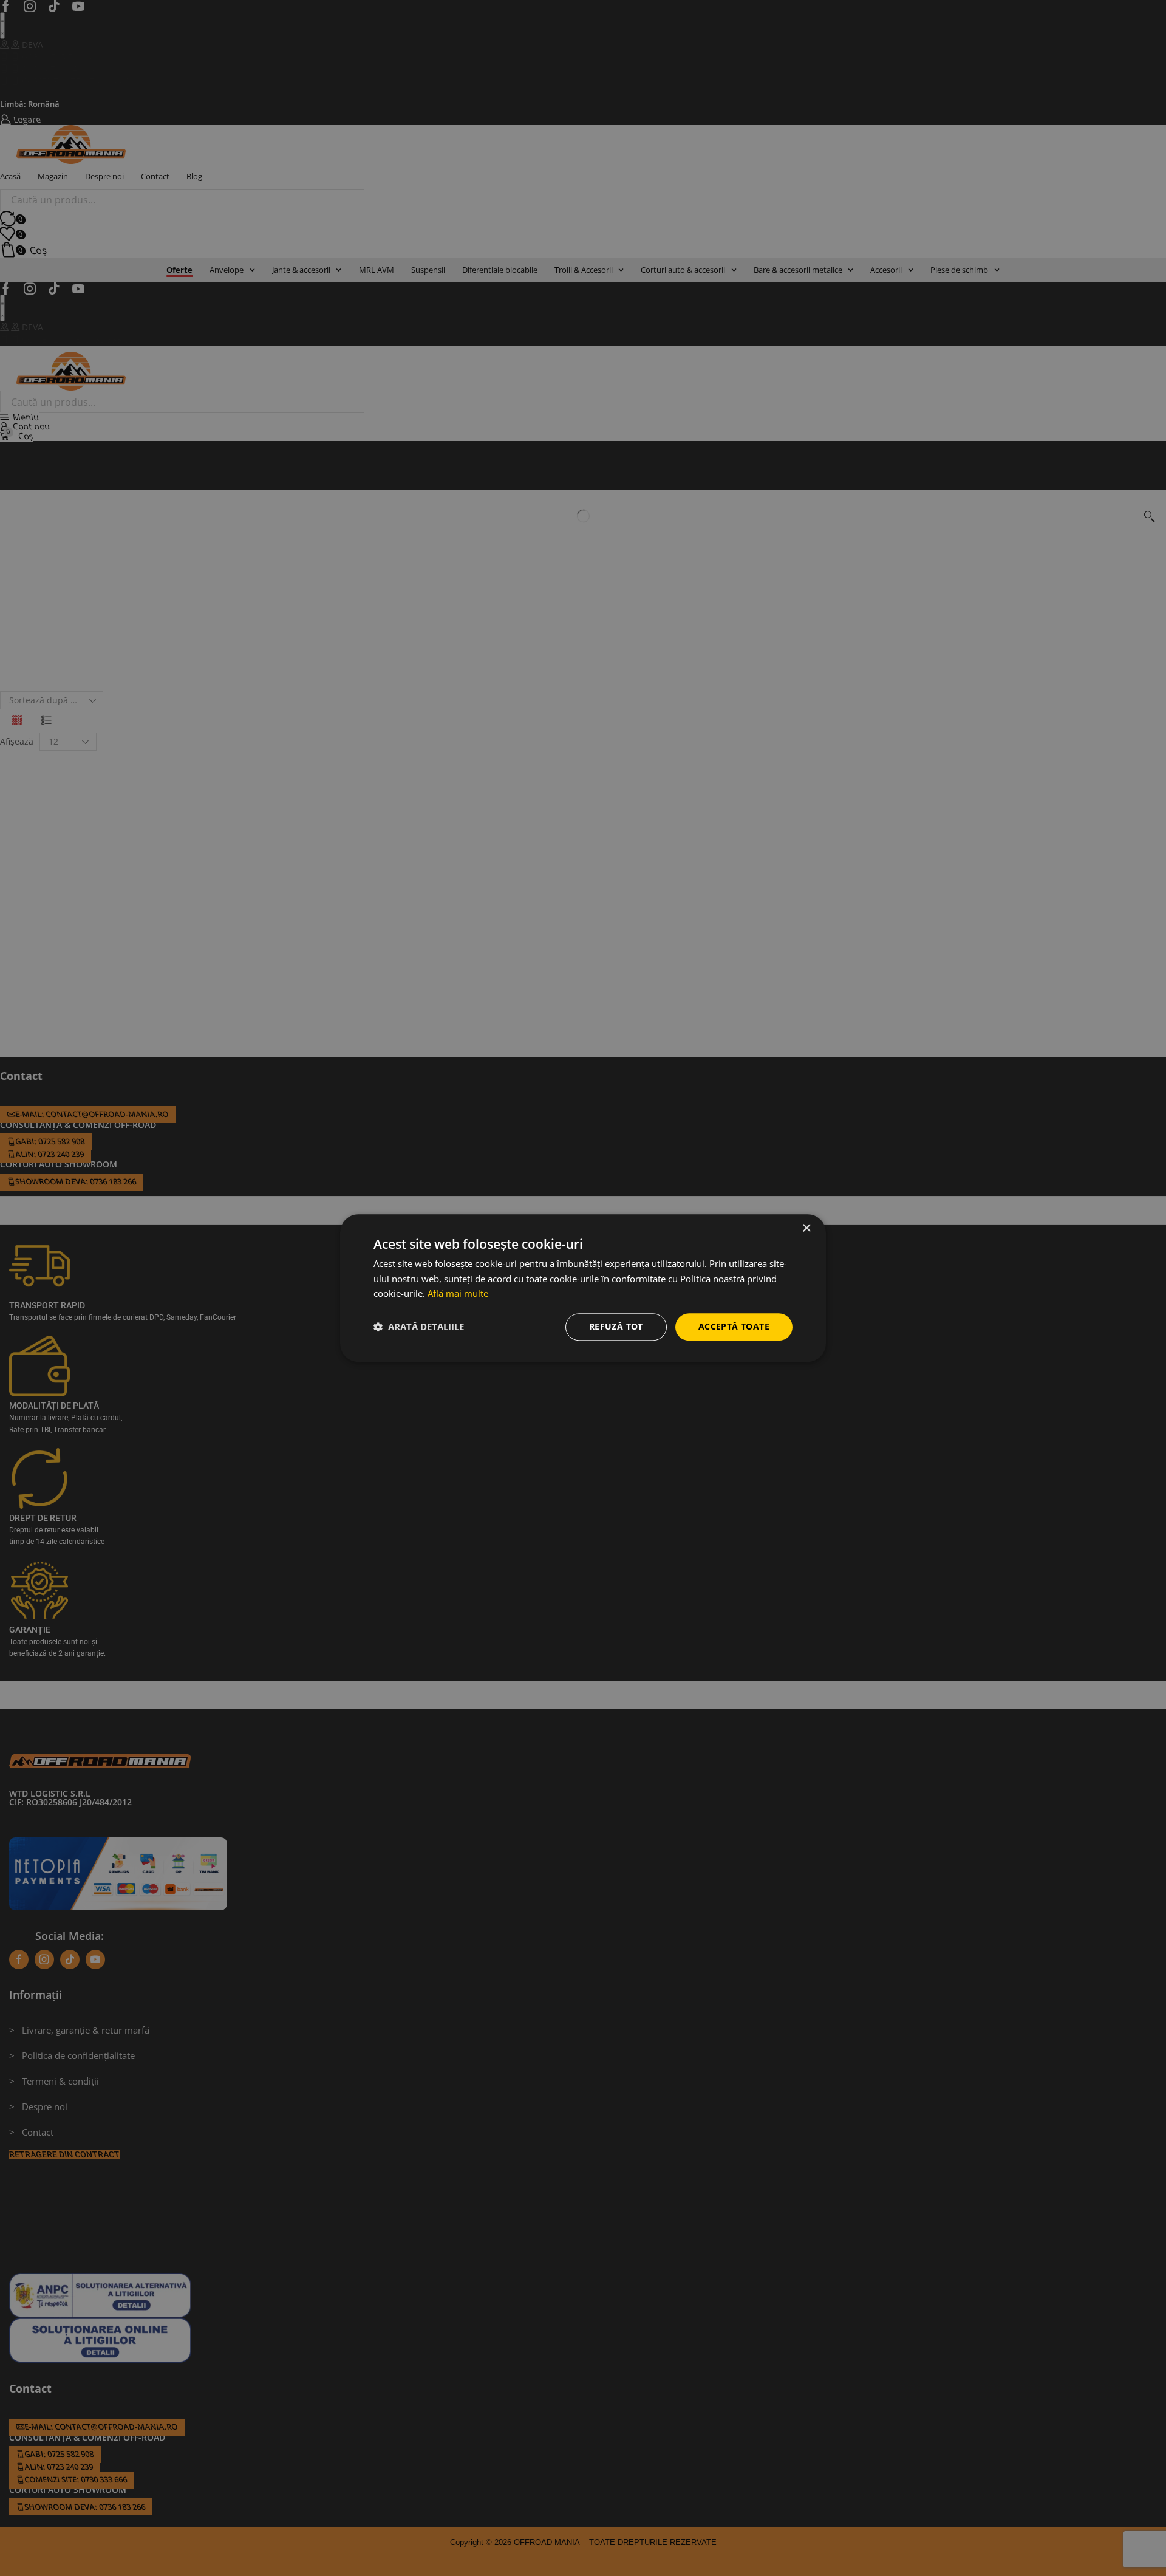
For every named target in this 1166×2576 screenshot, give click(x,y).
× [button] (806, 1228)
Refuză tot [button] (616, 1326)
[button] (419, 1327)
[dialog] (583, 1288)
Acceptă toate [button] (734, 1326)
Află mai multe (458, 1294)
